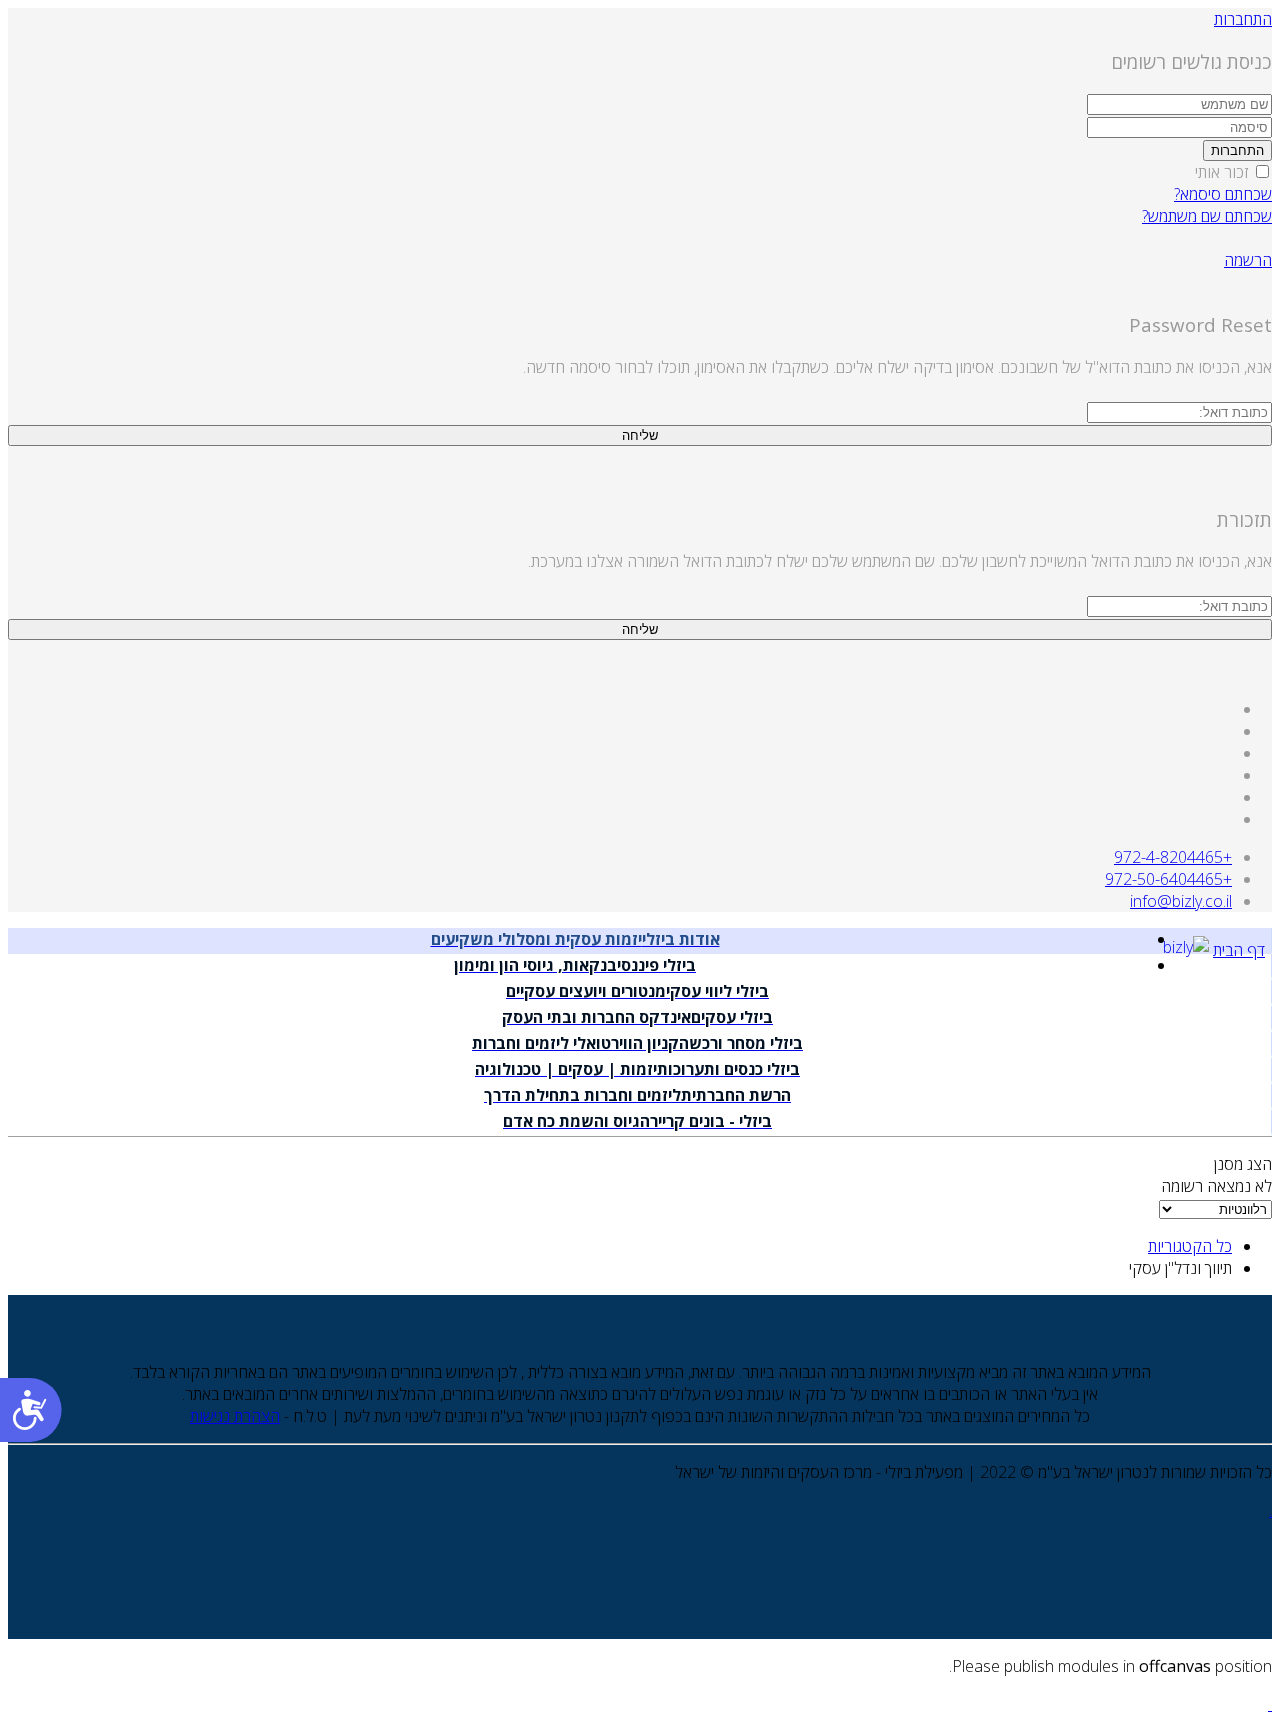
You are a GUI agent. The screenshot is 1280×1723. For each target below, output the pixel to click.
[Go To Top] (1270, 1704)
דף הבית (1239, 950)
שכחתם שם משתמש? (1207, 216)
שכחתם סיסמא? (1223, 194)
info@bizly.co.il (1181, 901)
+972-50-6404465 (1168, 879)
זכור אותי (1223, 172)
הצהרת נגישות (235, 1416)
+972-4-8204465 (1173, 857)
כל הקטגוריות (1190, 1246)
